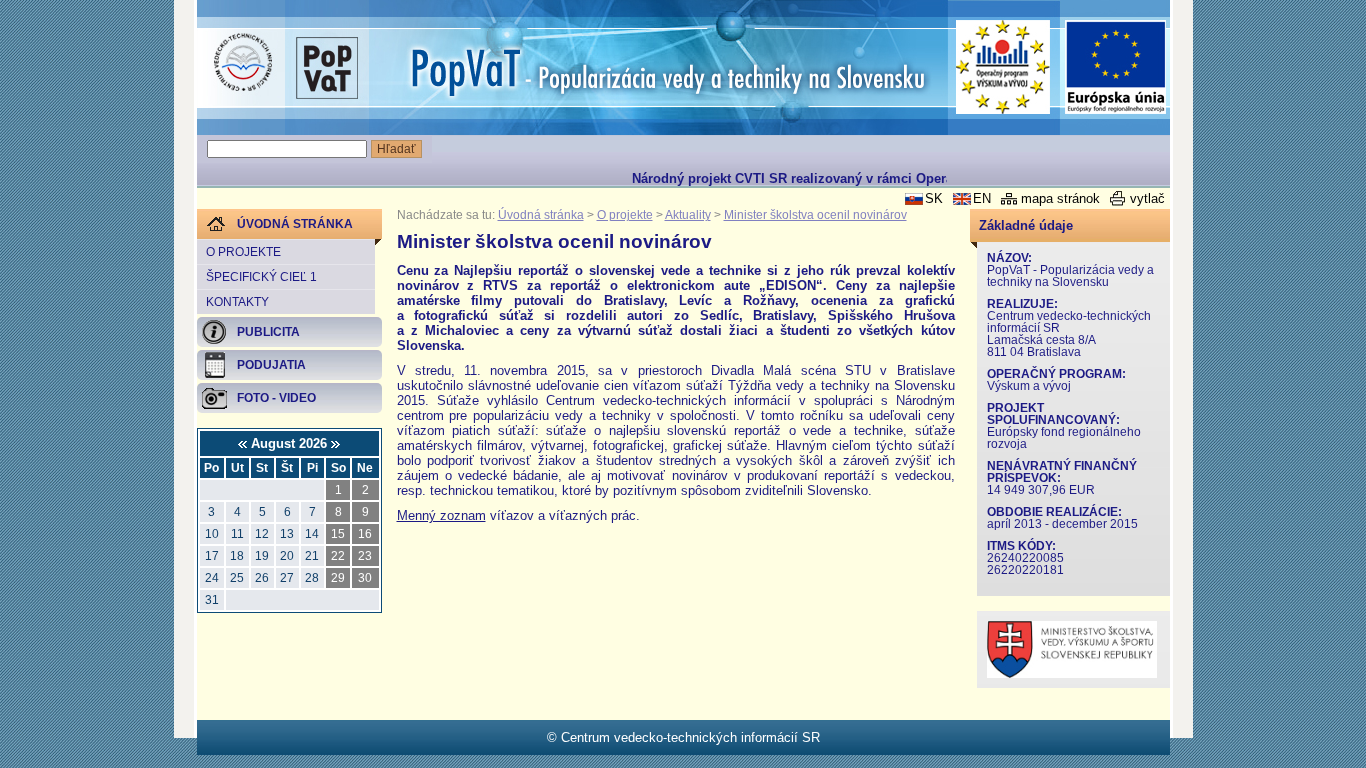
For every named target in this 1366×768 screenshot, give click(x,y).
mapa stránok (1060, 198)
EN (982, 198)
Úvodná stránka (541, 215)
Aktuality (688, 215)
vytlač (1147, 198)
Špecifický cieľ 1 (261, 277)
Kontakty (237, 302)
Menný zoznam (441, 515)
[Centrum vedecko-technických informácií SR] (243, 63)
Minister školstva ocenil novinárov (815, 215)
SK (934, 198)
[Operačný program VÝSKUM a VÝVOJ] (1003, 67)
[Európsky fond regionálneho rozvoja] (1116, 67)
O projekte (243, 252)
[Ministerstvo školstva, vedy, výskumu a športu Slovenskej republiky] (1072, 673)
